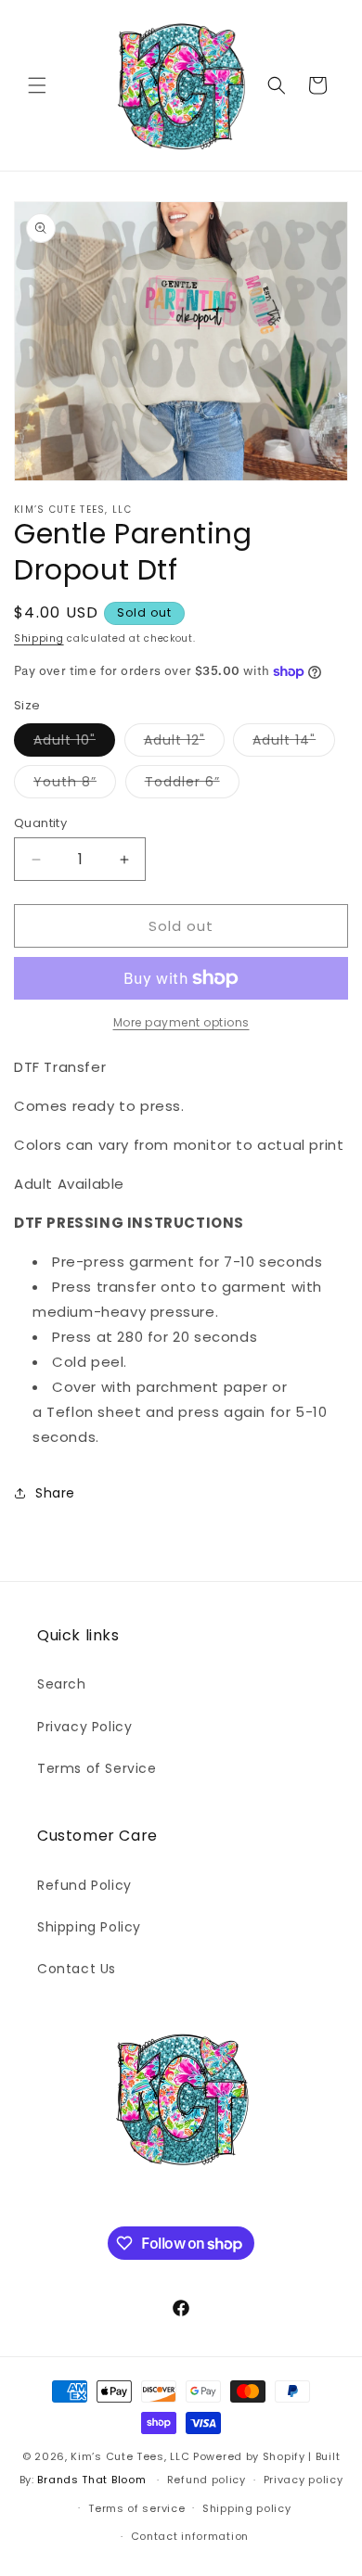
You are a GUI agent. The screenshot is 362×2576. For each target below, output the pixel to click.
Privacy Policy (84, 1727)
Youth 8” (75, 785)
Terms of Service (97, 1768)
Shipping (39, 638)
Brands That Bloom (91, 2480)
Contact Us (77, 1969)
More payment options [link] (181, 1022)
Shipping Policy (89, 1927)
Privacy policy (304, 2480)
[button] (37, 85)
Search (62, 1684)
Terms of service (136, 2508)
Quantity (40, 823)
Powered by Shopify (249, 2456)
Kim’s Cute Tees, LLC (130, 2456)
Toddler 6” (192, 785)
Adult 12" (184, 743)
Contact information (190, 2536)
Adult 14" (294, 743)
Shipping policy (247, 2508)
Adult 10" (74, 743)
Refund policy (207, 2480)
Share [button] (55, 1493)
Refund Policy (84, 1885)
